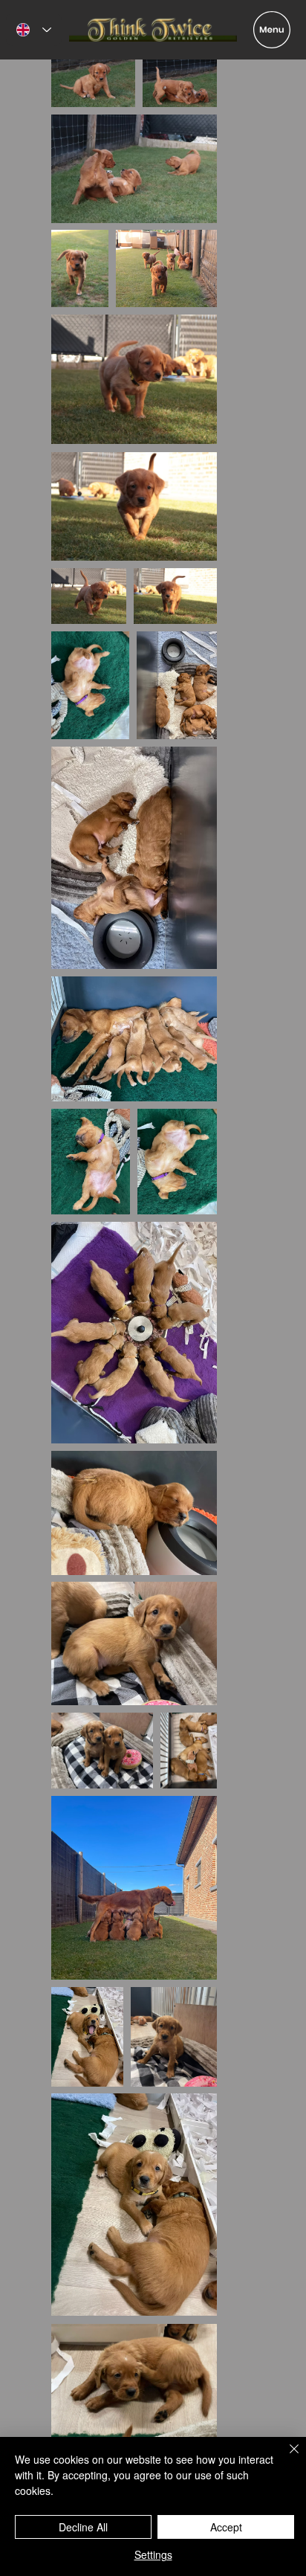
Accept (226, 2527)
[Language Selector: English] (34, 29)
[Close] (285, 2458)
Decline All (83, 2527)
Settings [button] (153, 2554)
